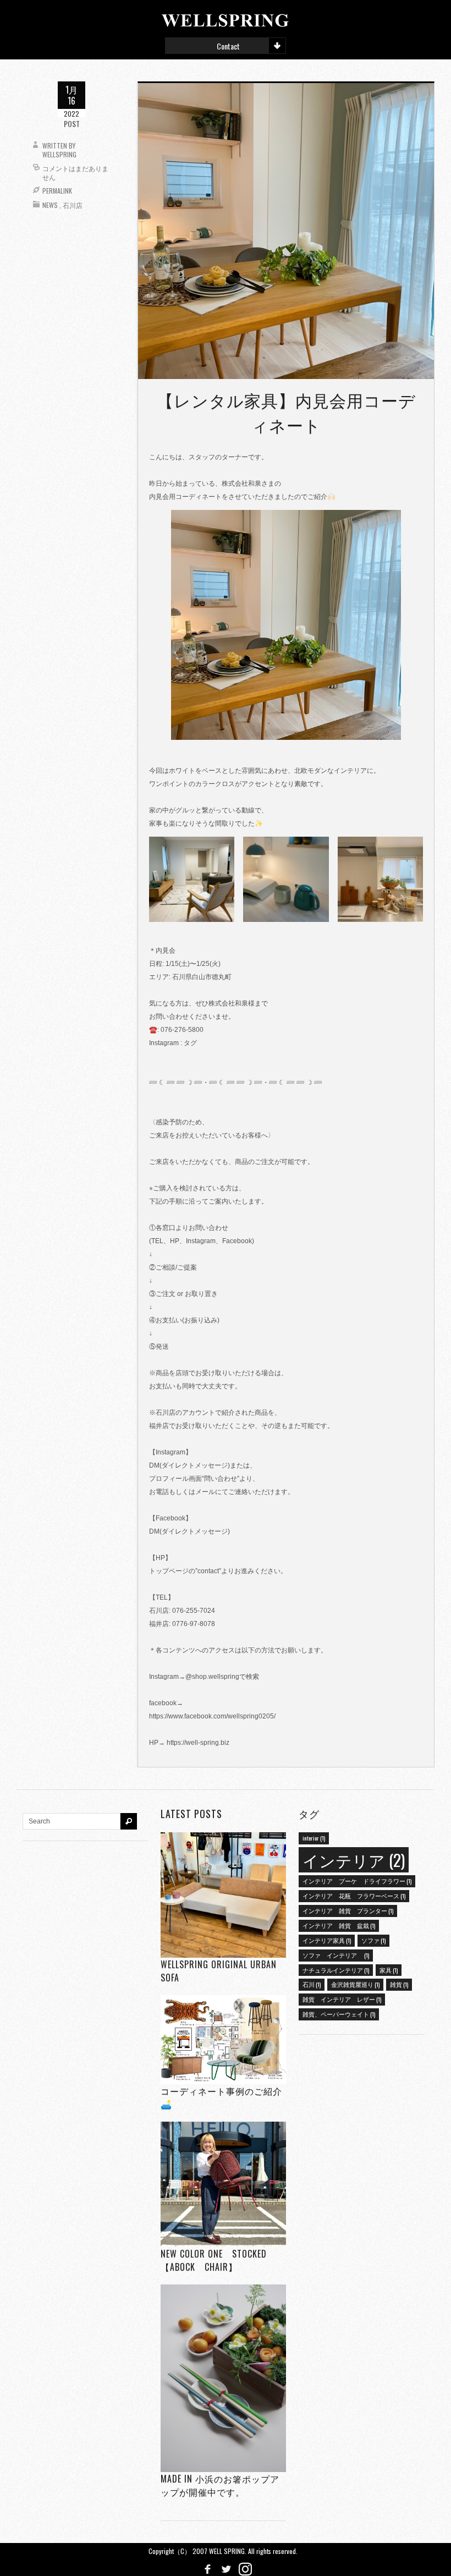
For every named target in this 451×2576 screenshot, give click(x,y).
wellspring (59, 154)
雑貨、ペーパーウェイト (339, 2014)
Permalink (57, 191)
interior (314, 1838)
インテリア (354, 1860)
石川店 (73, 205)
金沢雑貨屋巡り (355, 1984)
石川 (312, 1984)
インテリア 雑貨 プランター (348, 1910)
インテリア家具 (327, 1940)
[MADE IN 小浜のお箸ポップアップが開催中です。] (223, 2378)
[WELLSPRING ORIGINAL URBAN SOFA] (223, 1895)
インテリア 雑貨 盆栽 (339, 1925)
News (50, 205)
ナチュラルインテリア (336, 1970)
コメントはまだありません (75, 172)
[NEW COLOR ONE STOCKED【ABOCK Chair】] (223, 2184)
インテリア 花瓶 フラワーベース (354, 1896)
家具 (389, 1970)
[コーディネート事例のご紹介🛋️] (223, 2039)
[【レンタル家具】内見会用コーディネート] (286, 230)
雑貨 (399, 1984)
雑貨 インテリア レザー (342, 1999)
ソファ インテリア (336, 1955)
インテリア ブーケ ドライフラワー (357, 1881)
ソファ (373, 1940)
